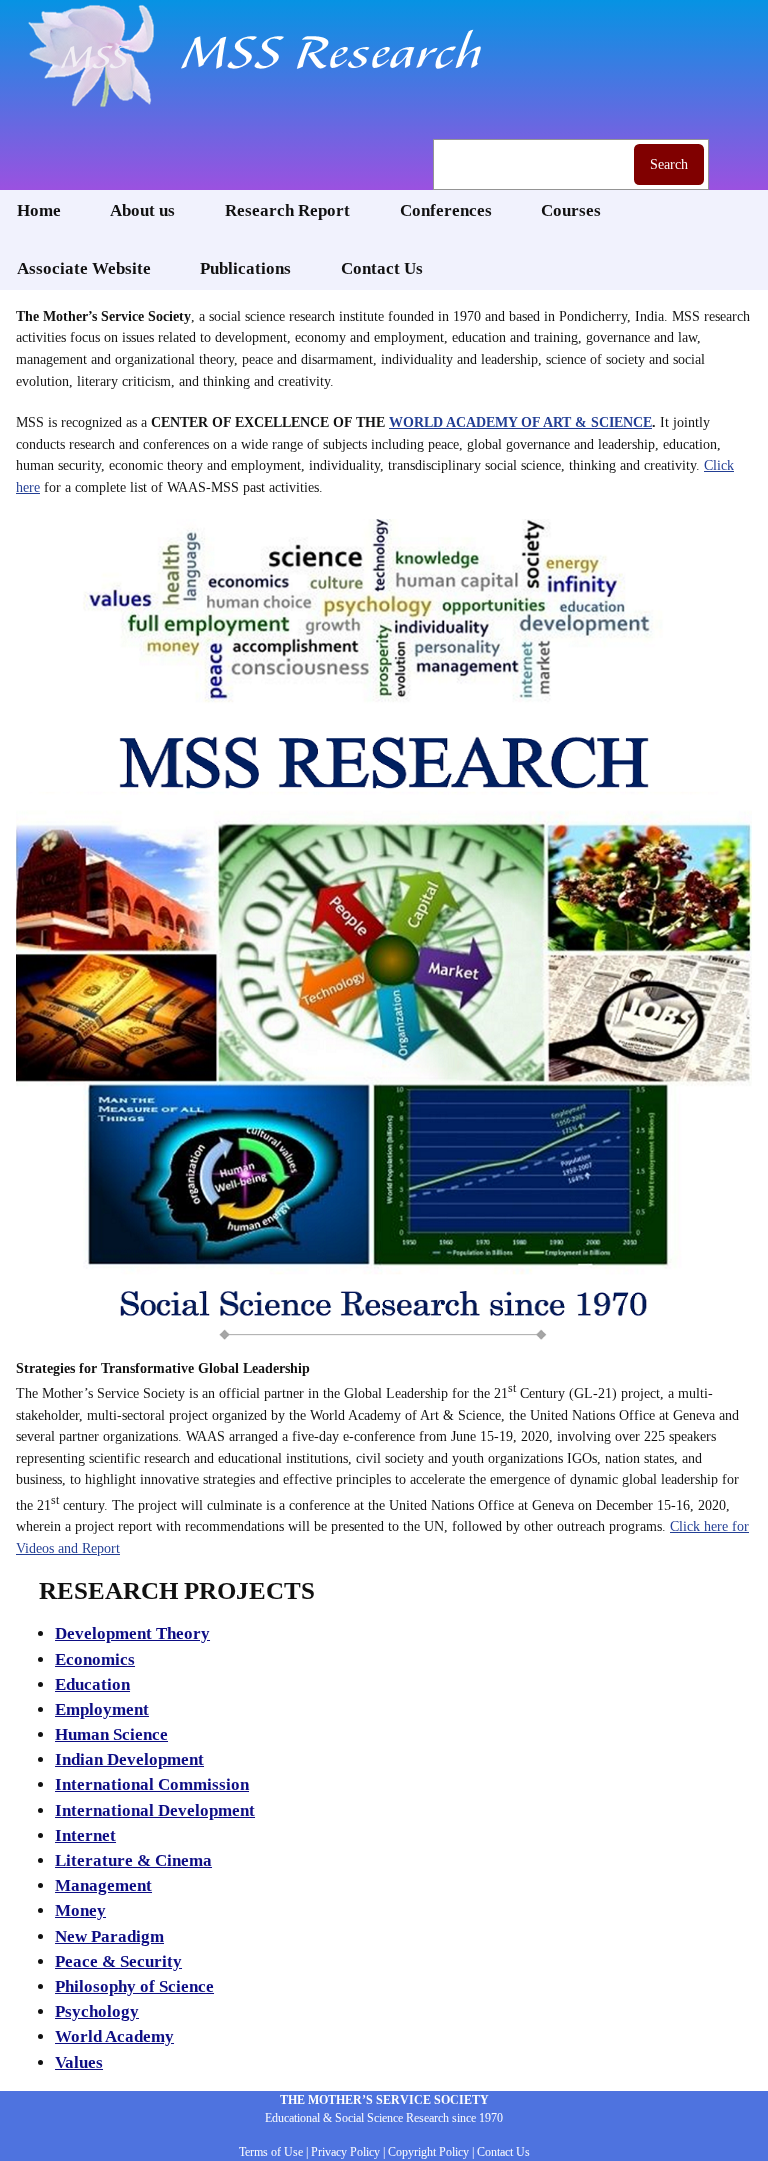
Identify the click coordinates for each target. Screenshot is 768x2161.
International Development (155, 1810)
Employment (102, 1709)
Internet (85, 1835)
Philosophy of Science (134, 1986)
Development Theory (132, 1633)
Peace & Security (118, 1961)
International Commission (152, 1784)
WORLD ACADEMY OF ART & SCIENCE (520, 422)
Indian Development (129, 1759)
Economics (95, 1659)
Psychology (97, 2011)
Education (92, 1684)
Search (669, 164)
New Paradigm (109, 1936)
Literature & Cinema (133, 1860)
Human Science (111, 1734)
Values (79, 2062)
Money (80, 1910)
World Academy (114, 2036)
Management (103, 1885)
